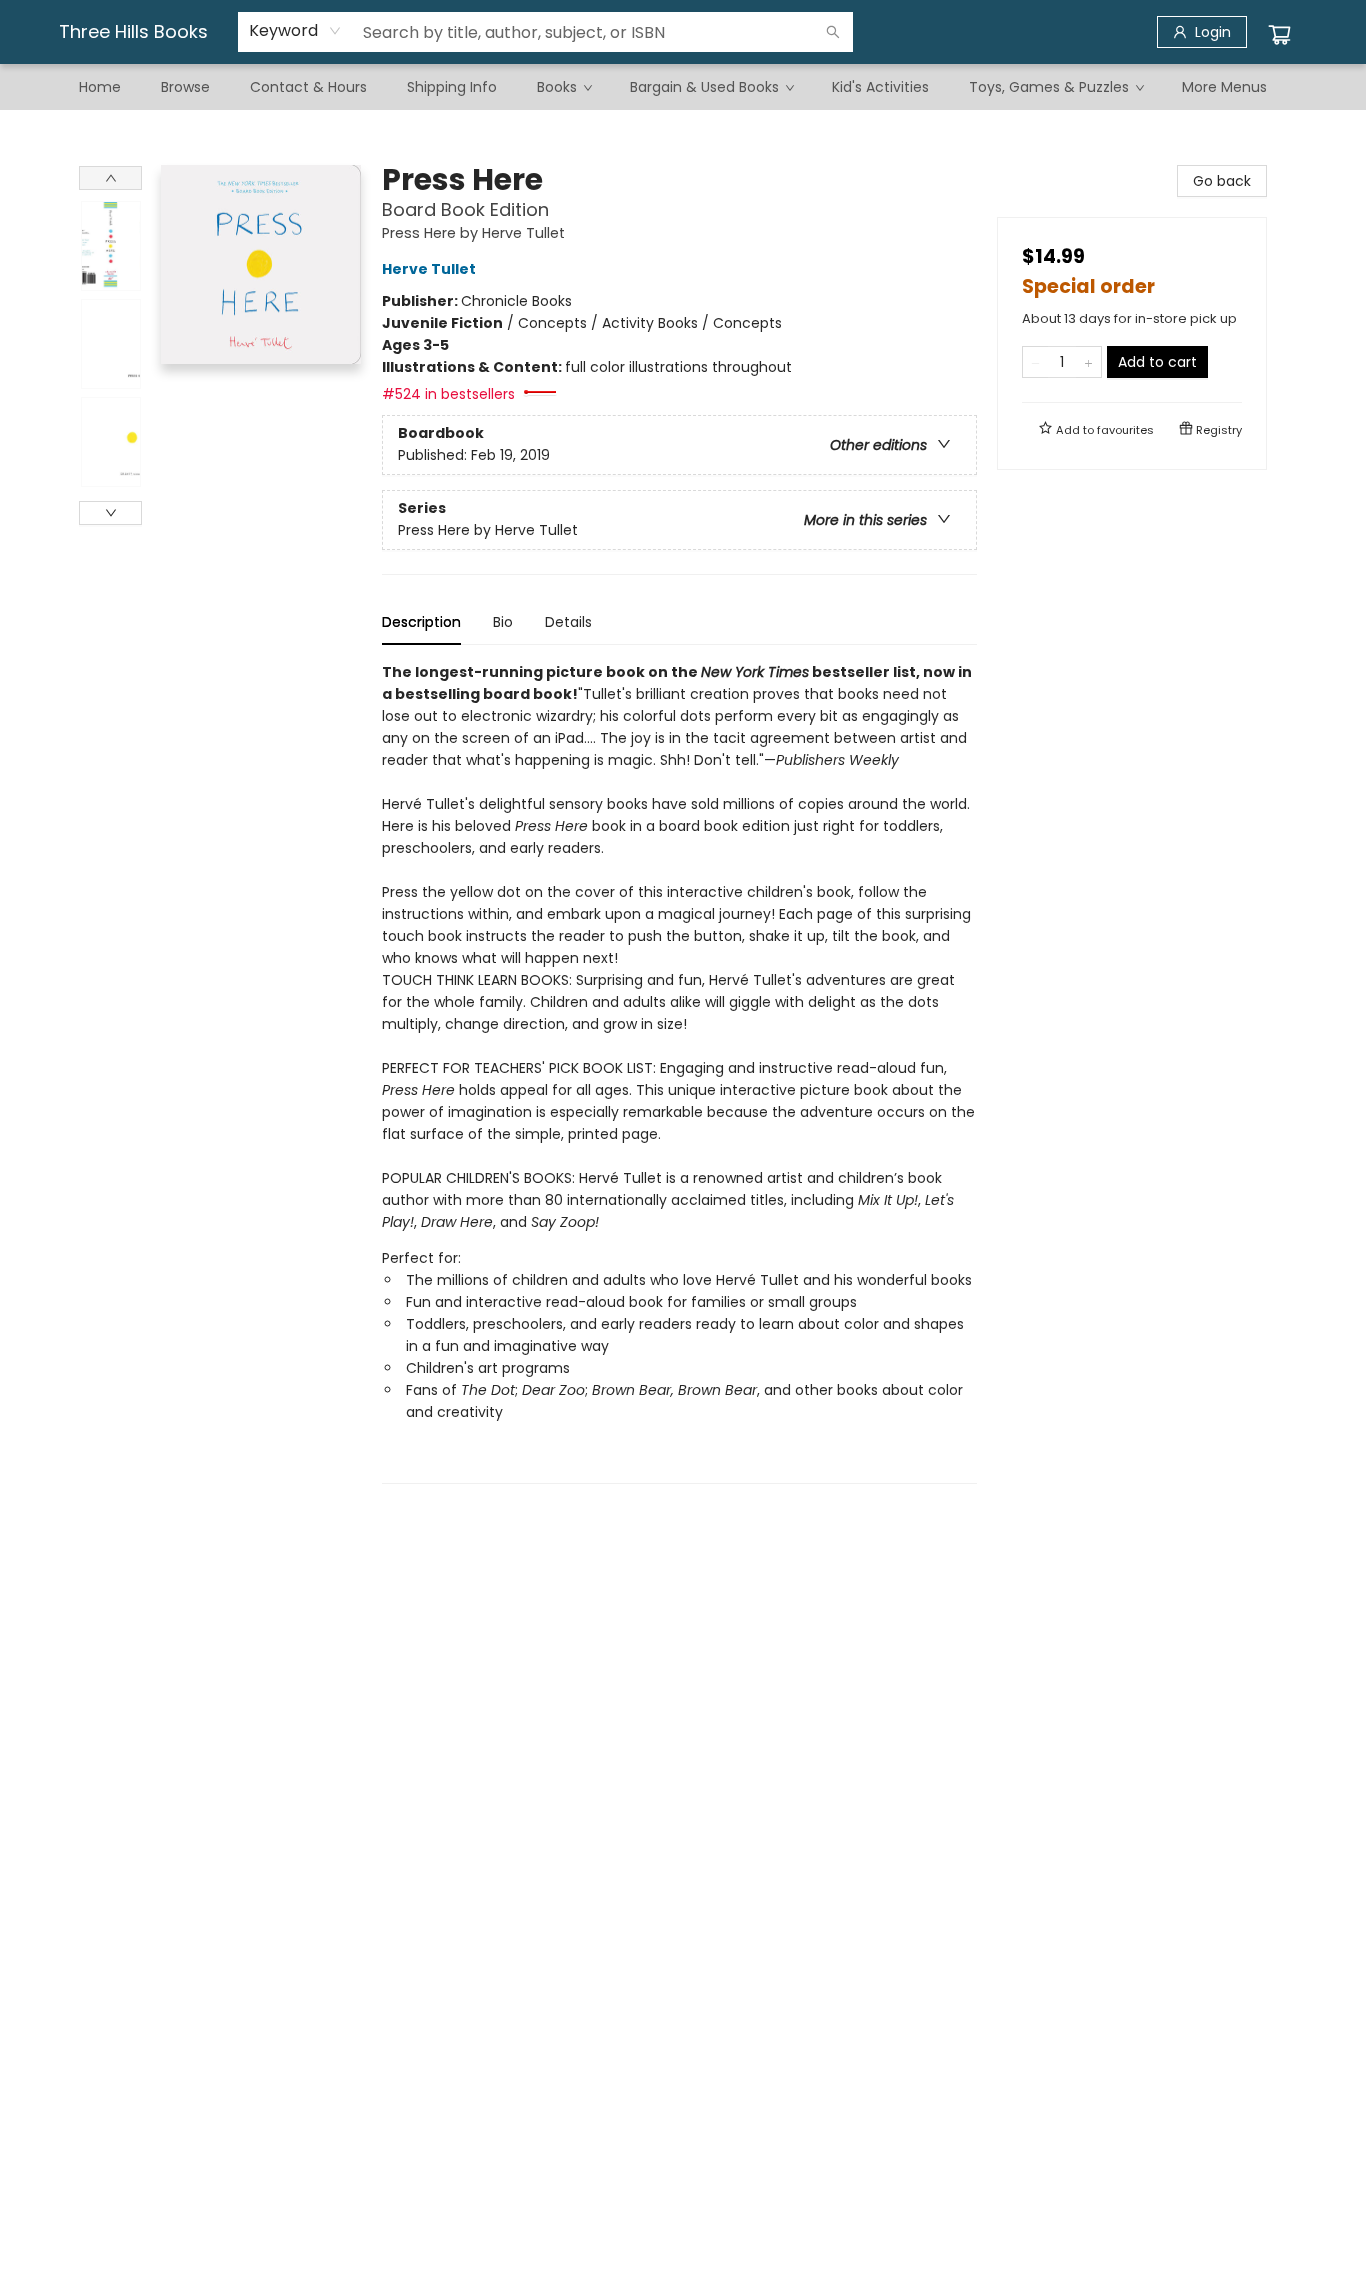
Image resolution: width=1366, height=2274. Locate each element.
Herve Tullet (429, 269)
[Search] (833, 32)
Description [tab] (421, 622)
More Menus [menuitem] (1224, 87)
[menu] (683, 87)
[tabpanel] (679, 1072)
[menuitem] (100, 87)
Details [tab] (568, 622)
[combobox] (295, 31)
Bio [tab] (503, 622)
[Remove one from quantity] (1035, 362)
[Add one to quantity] (1088, 362)
